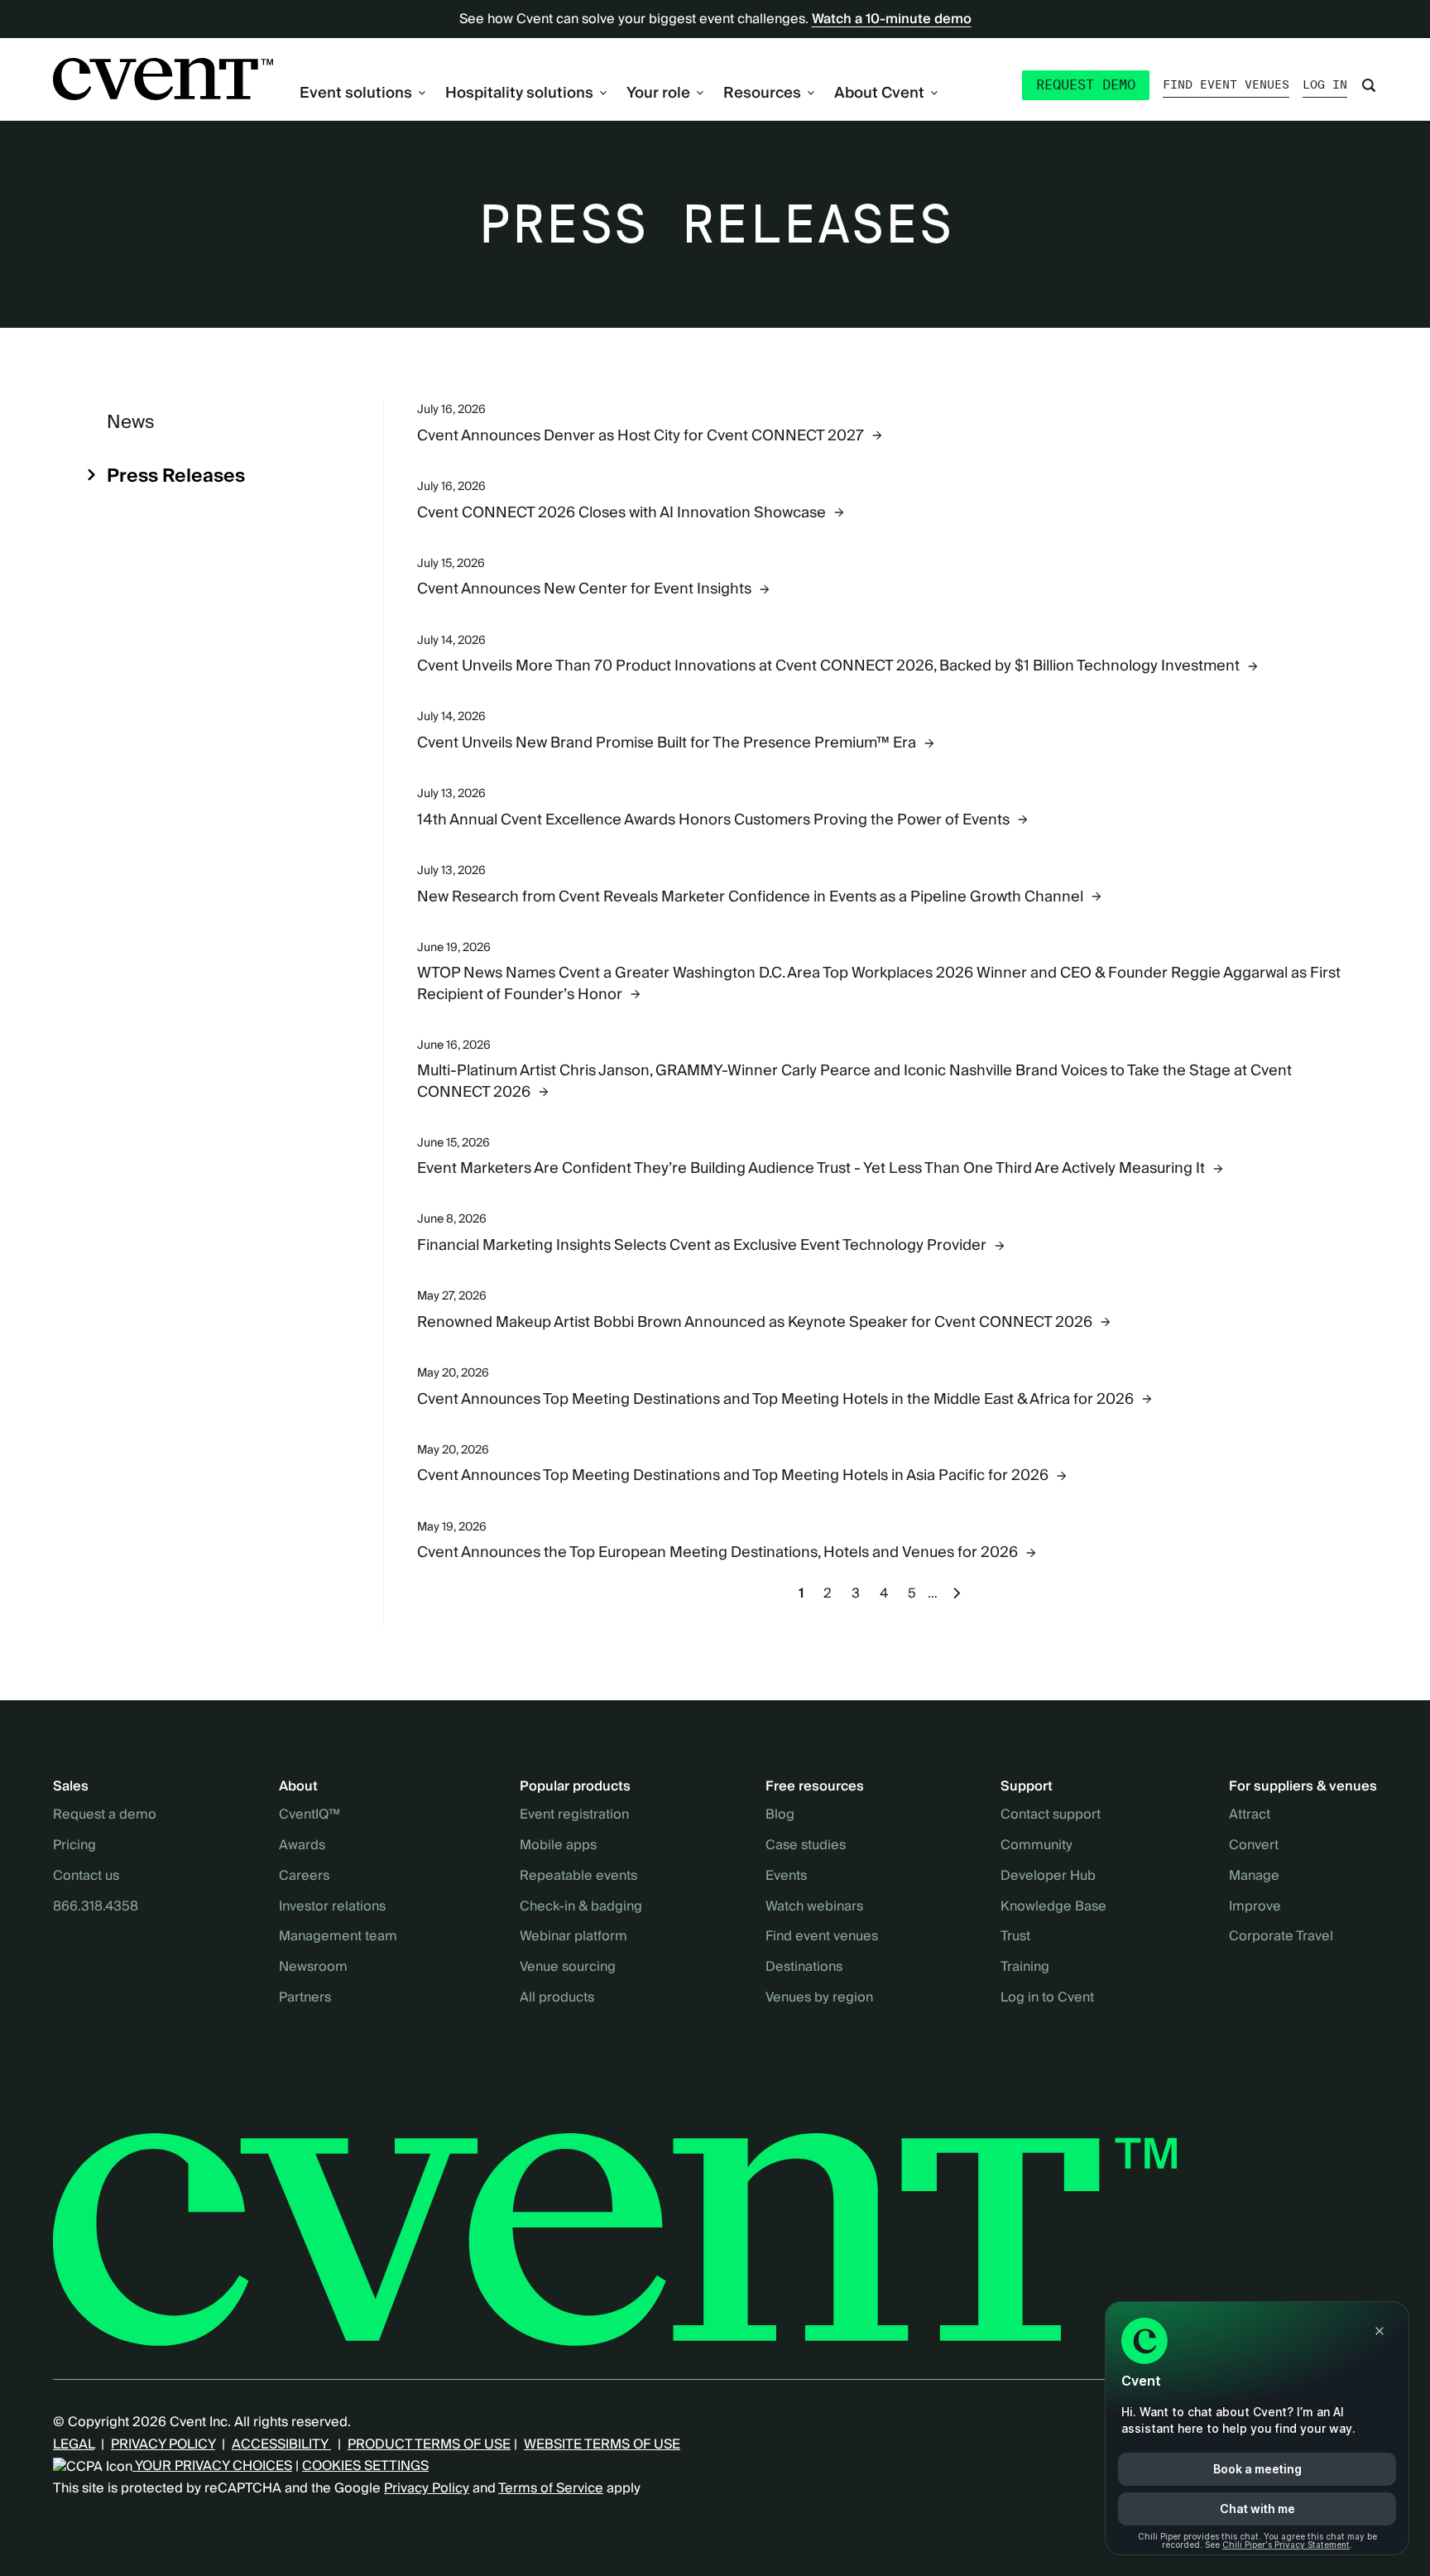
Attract (1250, 1815)
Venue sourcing (568, 1968)
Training (1025, 1968)
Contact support (1051, 1815)
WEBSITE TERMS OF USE (602, 2444)
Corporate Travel (1281, 1937)
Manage (1254, 1877)
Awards (302, 1846)
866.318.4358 (96, 1907)
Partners (305, 1998)
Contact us (86, 1877)
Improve (1255, 1907)
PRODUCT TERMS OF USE (429, 2444)
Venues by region (819, 1998)
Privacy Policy (427, 2488)
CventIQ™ (310, 1815)
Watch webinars (814, 1907)
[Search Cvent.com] (1369, 85)
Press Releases (176, 477)
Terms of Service (551, 2488)
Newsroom (313, 1968)
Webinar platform (573, 1937)
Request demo (1086, 85)
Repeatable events (578, 1877)
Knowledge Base (1053, 1907)
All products (557, 1998)
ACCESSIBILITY (281, 2444)
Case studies (806, 1846)
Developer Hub (1048, 1877)
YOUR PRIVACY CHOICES (212, 2466)
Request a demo (105, 1815)
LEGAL (74, 2444)
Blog (780, 1815)
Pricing (74, 1846)
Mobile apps (558, 1846)
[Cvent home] (163, 79)
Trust (1015, 1937)
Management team (338, 1937)
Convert (1254, 1846)
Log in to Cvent (1047, 1998)
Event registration (574, 1815)
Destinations (804, 1968)
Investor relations (332, 1907)
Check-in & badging (581, 1907)
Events (786, 1877)
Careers (304, 1877)
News (131, 423)
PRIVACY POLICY (163, 2444)
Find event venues (1226, 84)
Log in (1325, 84)
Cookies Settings (365, 2466)
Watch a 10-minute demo (892, 19)
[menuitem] (362, 93)
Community (1037, 1846)
